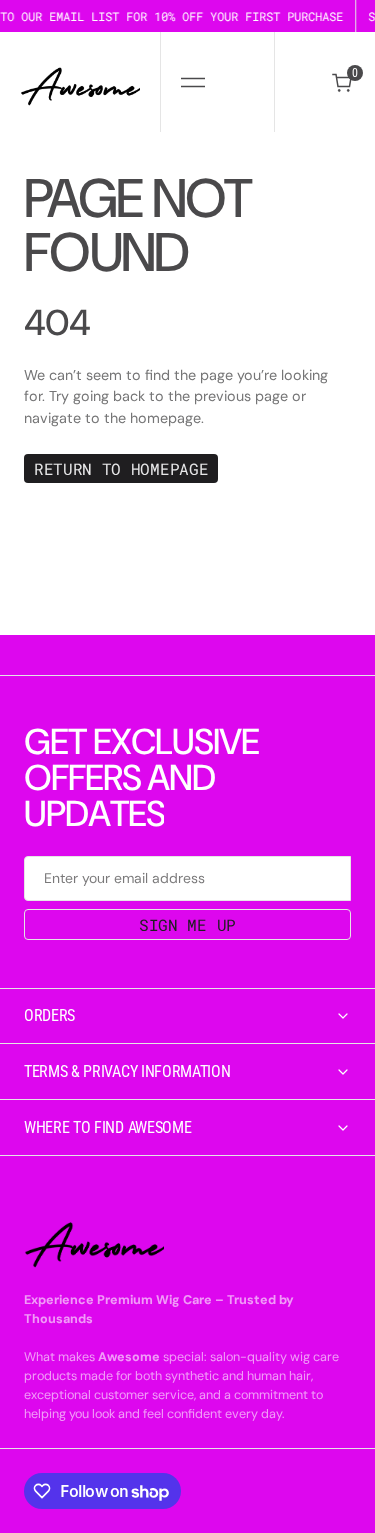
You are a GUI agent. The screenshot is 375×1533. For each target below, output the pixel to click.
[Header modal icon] (193, 82)
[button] (192, 82)
